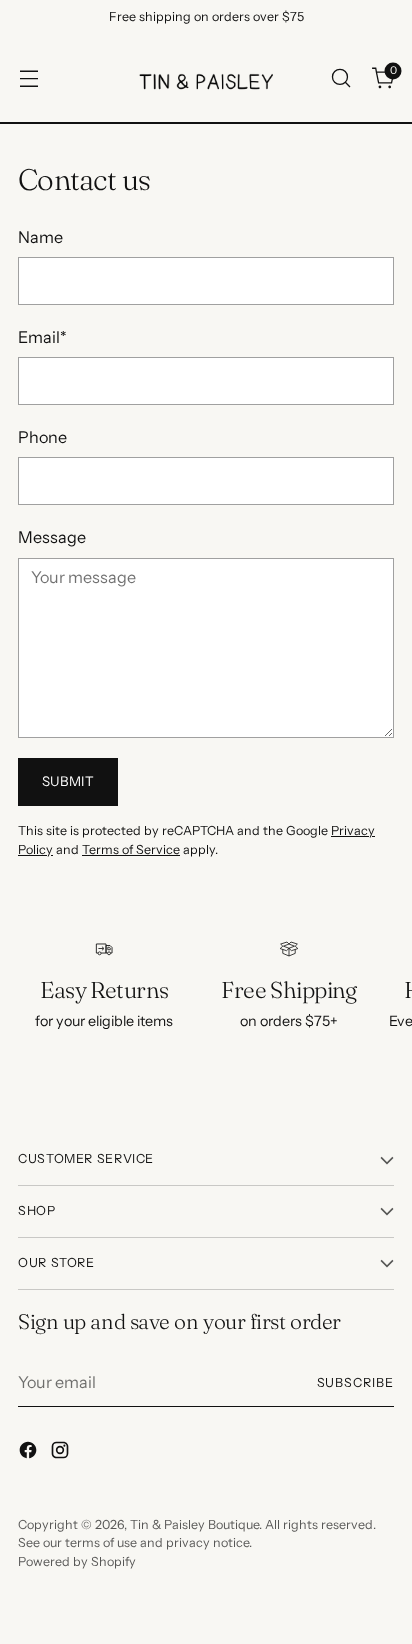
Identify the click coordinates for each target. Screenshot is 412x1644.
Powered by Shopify (77, 1561)
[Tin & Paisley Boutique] (206, 78)
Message (52, 537)
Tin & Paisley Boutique (194, 1524)
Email (42, 337)
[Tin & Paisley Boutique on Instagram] (62, 1453)
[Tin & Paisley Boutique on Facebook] (30, 1453)
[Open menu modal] (28, 78)
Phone (42, 437)
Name (40, 237)
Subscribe (356, 1382)
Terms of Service (131, 849)
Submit (68, 781)
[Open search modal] (340, 78)
